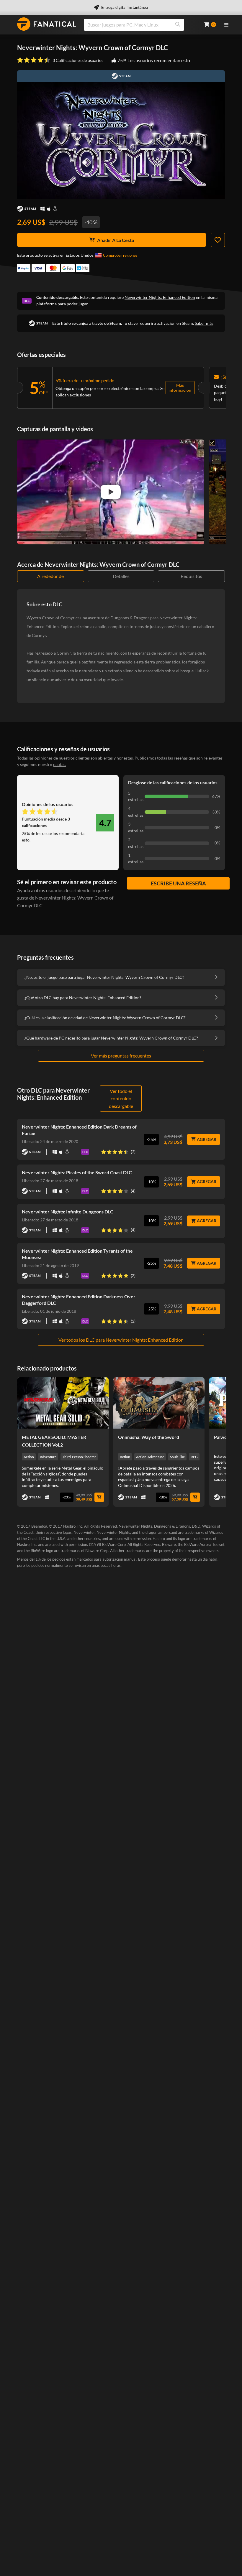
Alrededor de (50, 576)
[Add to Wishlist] (218, 240)
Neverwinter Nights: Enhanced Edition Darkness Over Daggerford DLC (79, 1300)
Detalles (121, 576)
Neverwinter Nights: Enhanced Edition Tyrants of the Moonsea (77, 1254)
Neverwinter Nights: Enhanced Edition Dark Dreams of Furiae (79, 1130)
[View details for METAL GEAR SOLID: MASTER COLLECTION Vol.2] (63, 1403)
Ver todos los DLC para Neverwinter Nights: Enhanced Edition (121, 1340)
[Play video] (111, 492)
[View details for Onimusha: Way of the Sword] (159, 1403)
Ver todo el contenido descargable (121, 1098)
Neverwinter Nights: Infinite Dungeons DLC (68, 1212)
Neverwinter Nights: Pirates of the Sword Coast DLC (77, 1172)
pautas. (60, 764)
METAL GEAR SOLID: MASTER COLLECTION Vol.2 (54, 1441)
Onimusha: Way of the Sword (149, 1437)
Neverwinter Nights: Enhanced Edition (160, 297)
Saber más (204, 323)
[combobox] (140, 25)
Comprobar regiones (120, 255)
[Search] (178, 25)
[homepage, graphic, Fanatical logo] (47, 24)
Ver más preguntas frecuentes (121, 1056)
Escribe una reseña (178, 883)
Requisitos (191, 576)
